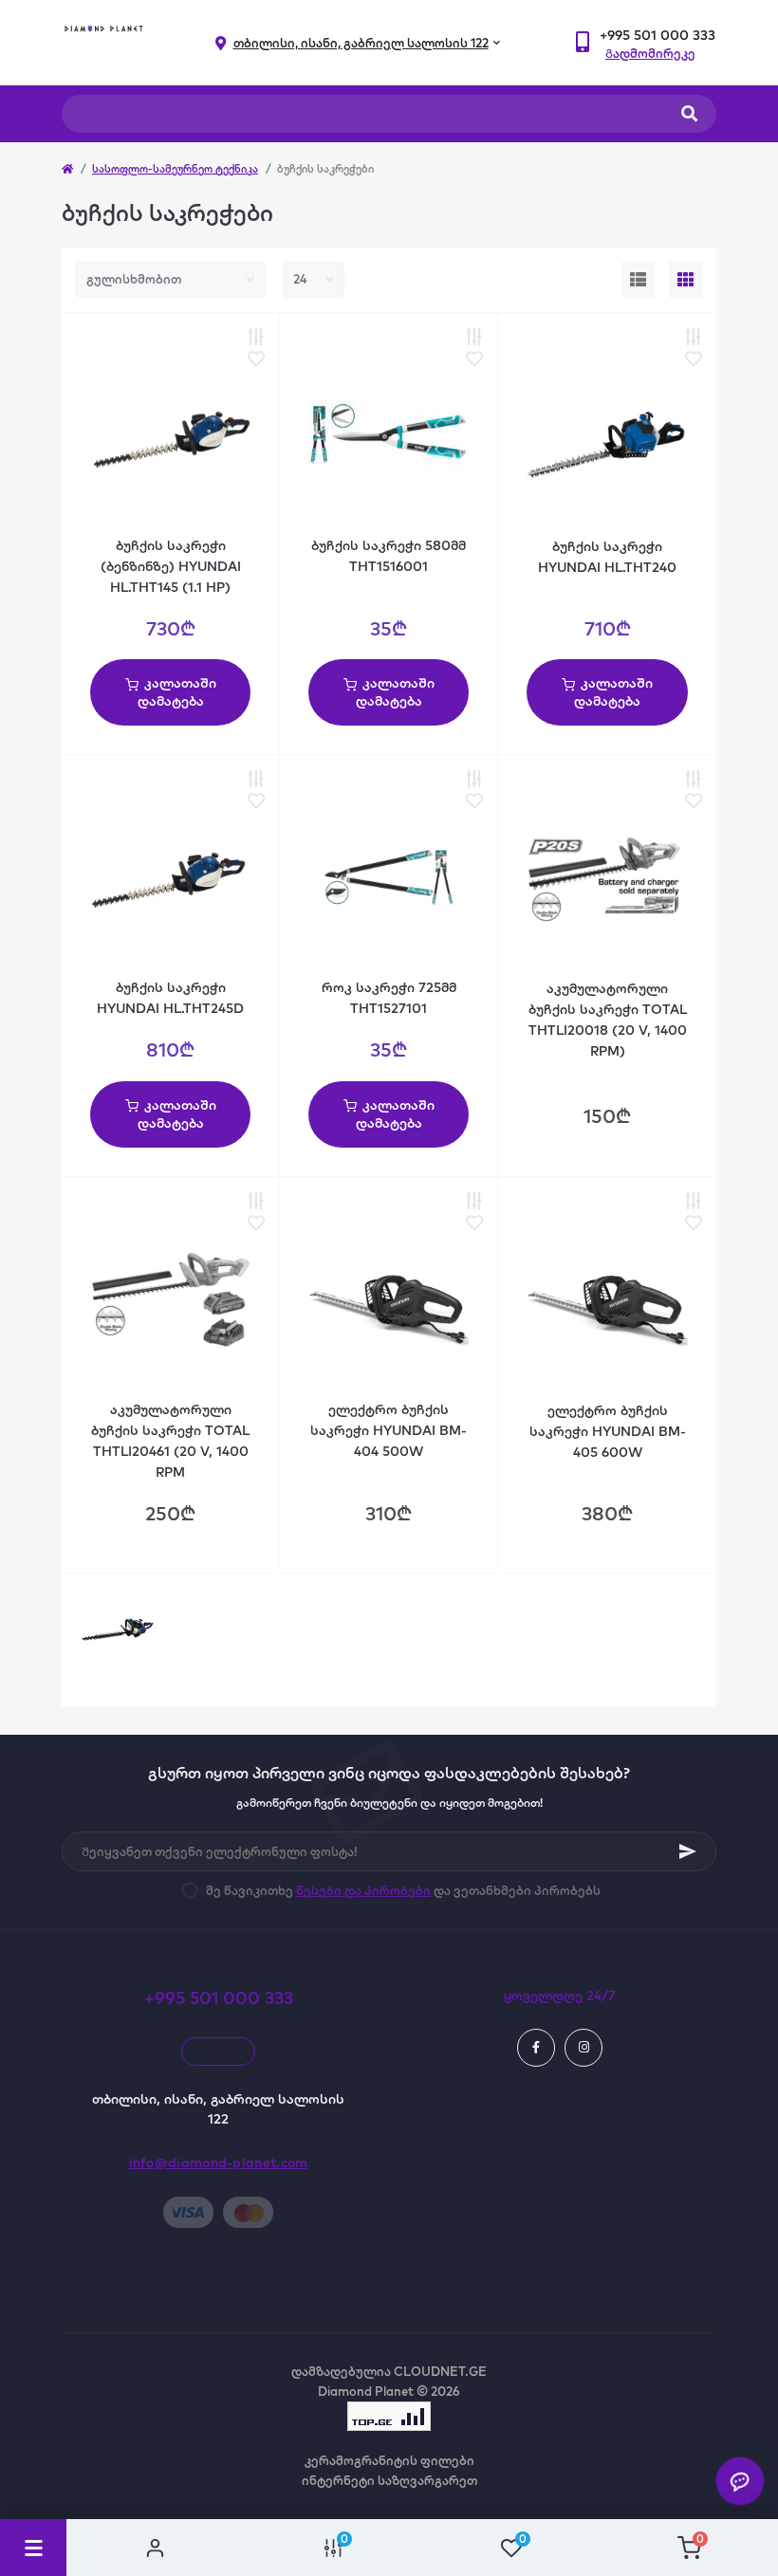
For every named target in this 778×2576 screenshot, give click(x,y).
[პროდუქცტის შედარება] (256, 338)
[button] (658, 36)
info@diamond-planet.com (219, 2162)
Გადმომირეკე (650, 53)
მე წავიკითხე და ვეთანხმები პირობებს (403, 1890)
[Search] (689, 114)
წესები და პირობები (363, 1890)
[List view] (638, 280)
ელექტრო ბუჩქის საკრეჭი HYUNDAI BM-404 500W (389, 1430)
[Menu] (33, 2548)
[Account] (156, 2548)
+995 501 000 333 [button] (219, 1998)
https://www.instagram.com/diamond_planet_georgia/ (583, 2048)
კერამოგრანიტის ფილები (389, 2460)
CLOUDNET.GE (440, 2371)
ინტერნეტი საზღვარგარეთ (389, 2480)
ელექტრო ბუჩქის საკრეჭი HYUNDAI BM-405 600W (608, 1431)
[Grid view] (685, 280)
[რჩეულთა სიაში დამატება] (256, 359)
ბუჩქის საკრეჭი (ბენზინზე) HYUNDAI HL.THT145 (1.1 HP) (171, 566)
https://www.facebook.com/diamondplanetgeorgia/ (536, 2048)
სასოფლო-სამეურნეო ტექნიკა (175, 169)
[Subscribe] (688, 1851)
